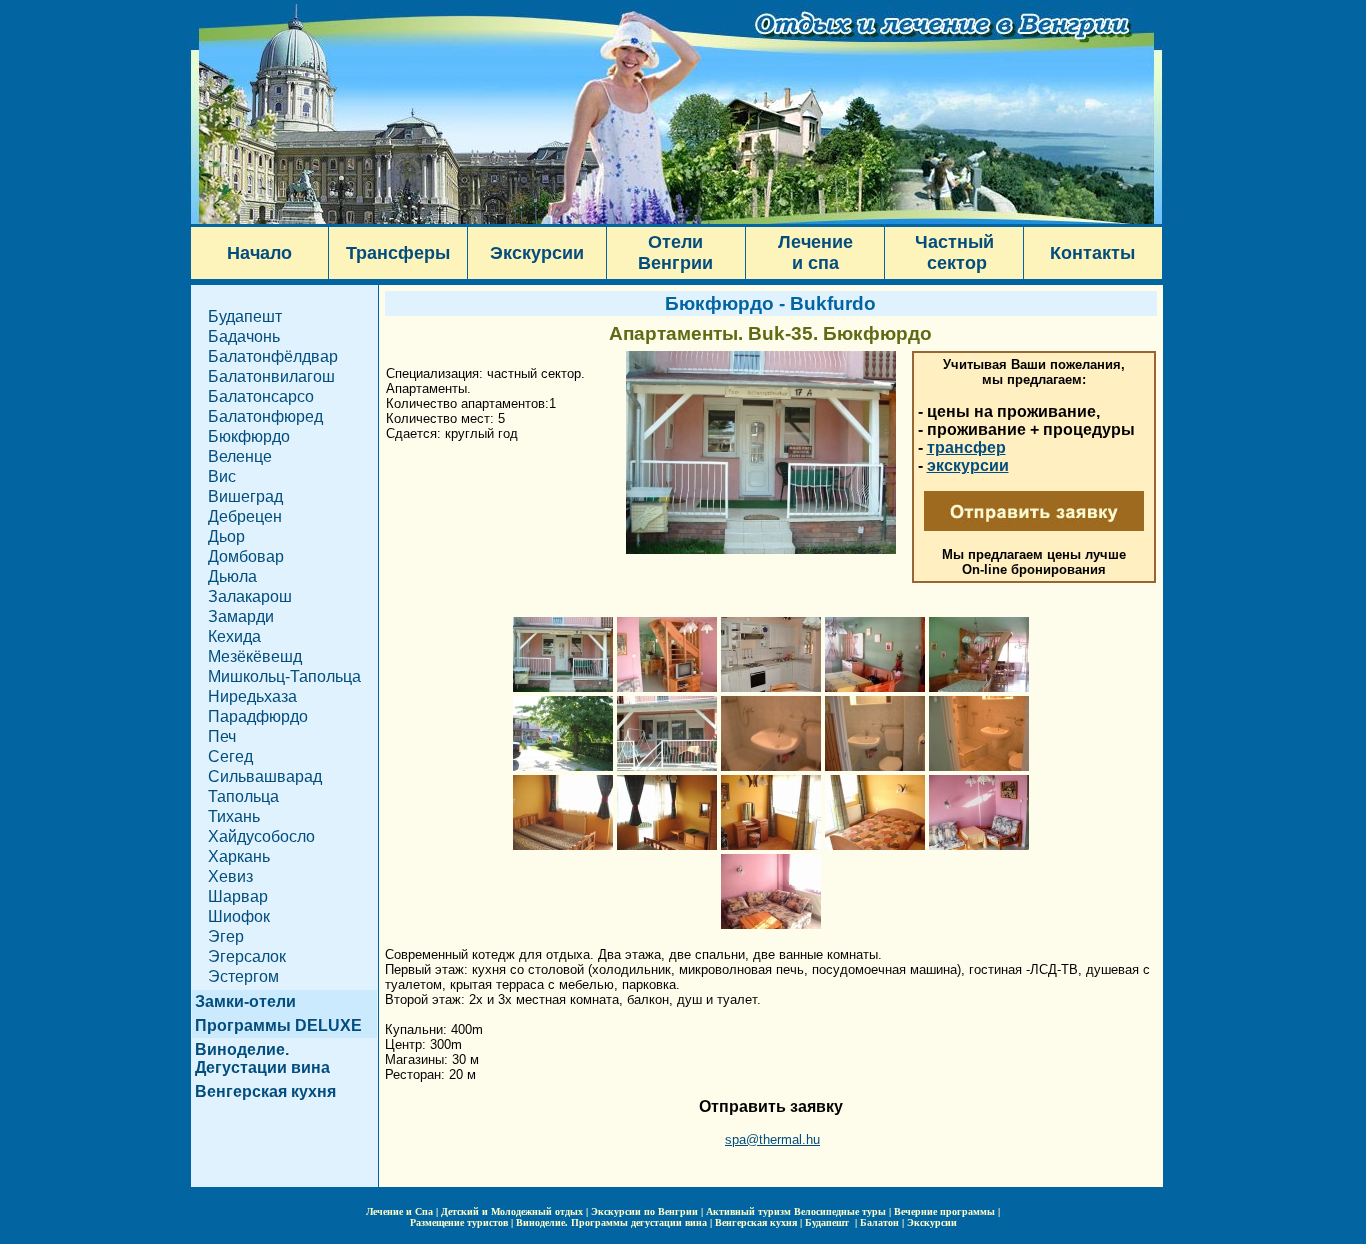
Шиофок (239, 916)
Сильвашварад (265, 776)
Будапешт (245, 316)
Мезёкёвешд (255, 656)
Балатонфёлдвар (273, 356)
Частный (954, 242)
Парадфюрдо (258, 716)
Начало (259, 253)
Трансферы (398, 253)
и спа (815, 263)
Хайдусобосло (261, 836)
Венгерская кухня (265, 1091)
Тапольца (243, 796)
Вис (222, 476)
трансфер (966, 447)
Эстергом (243, 976)
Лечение (815, 242)
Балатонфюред (265, 416)
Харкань (239, 856)
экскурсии (968, 465)
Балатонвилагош (271, 376)
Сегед (230, 756)
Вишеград (245, 496)
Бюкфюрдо (249, 436)
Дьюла (232, 576)
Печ (222, 736)
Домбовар (246, 556)
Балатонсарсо (261, 396)
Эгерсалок (247, 956)
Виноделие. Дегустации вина (262, 1058)
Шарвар (238, 896)
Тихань (234, 816)
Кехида (234, 636)
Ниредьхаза (252, 696)
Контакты (1092, 253)
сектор (954, 263)
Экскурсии (537, 253)
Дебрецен (245, 516)
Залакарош (250, 596)
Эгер (226, 936)
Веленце (240, 456)
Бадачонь (244, 336)
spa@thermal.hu (772, 1139)
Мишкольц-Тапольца (284, 676)
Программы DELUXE (278, 1025)
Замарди (241, 616)
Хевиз (230, 876)
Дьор (226, 536)
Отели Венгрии (675, 252)
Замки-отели (245, 1001)
